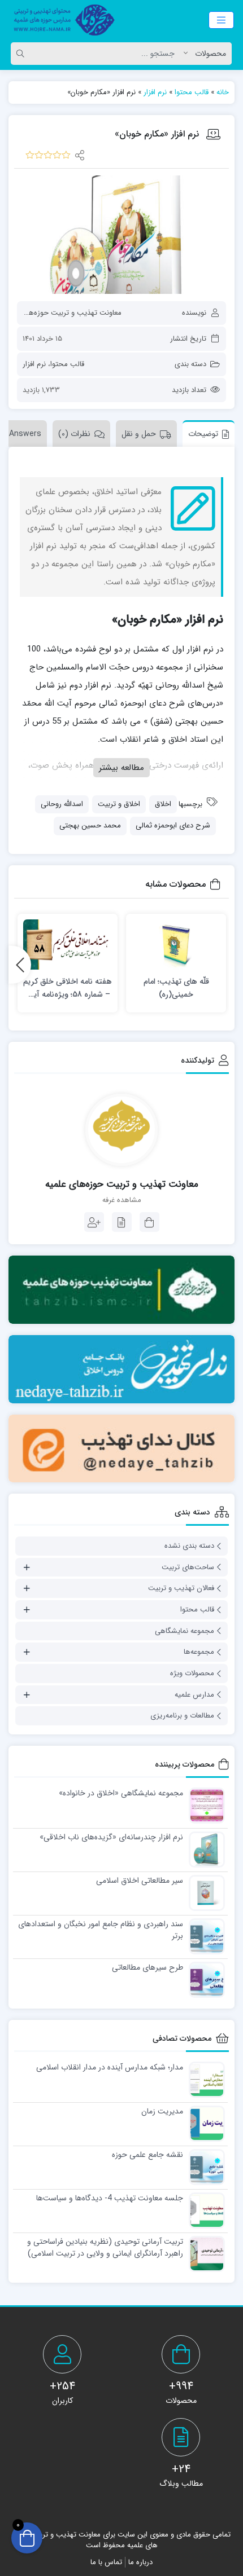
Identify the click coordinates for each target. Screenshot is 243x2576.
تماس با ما (106, 2562)
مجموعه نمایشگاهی (185, 1631)
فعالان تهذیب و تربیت (181, 1588)
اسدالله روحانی (62, 804)
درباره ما (140, 2562)
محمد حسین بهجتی (90, 825)
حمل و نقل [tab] (139, 434)
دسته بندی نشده (189, 1546)
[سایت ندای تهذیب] (121, 1369)
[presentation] (20, 965)
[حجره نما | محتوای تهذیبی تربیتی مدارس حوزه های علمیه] (61, 20)
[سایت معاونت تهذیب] (121, 1290)
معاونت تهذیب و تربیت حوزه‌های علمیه (62, 313)
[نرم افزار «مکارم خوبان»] (121, 234)
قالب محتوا (192, 92)
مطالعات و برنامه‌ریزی (182, 1716)
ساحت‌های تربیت (188, 1567)
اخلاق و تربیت (119, 804)
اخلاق (163, 804)
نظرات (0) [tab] (74, 434)
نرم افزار (155, 92)
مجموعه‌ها (199, 1652)
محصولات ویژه (192, 1673)
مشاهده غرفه (122, 1200)
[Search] (22, 54)
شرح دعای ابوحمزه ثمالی (173, 825)
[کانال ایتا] (121, 1449)
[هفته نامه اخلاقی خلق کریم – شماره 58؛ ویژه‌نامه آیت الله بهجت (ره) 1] (68, 944)
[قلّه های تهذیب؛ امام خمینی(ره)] (176, 944)
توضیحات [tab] (203, 434)
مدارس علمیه (194, 1695)
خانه (223, 92)
